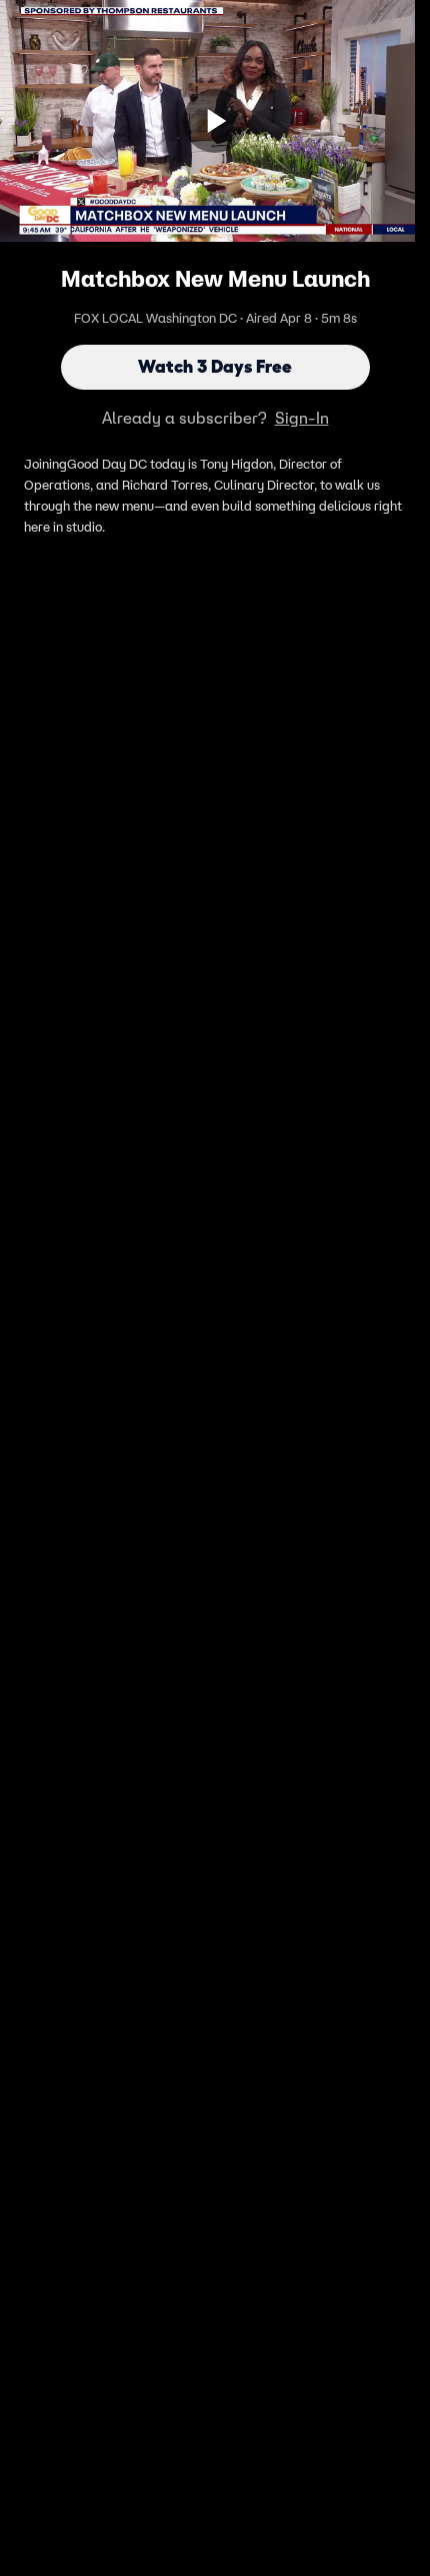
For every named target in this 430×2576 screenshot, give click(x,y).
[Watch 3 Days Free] (215, 121)
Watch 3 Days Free (215, 367)
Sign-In (302, 418)
